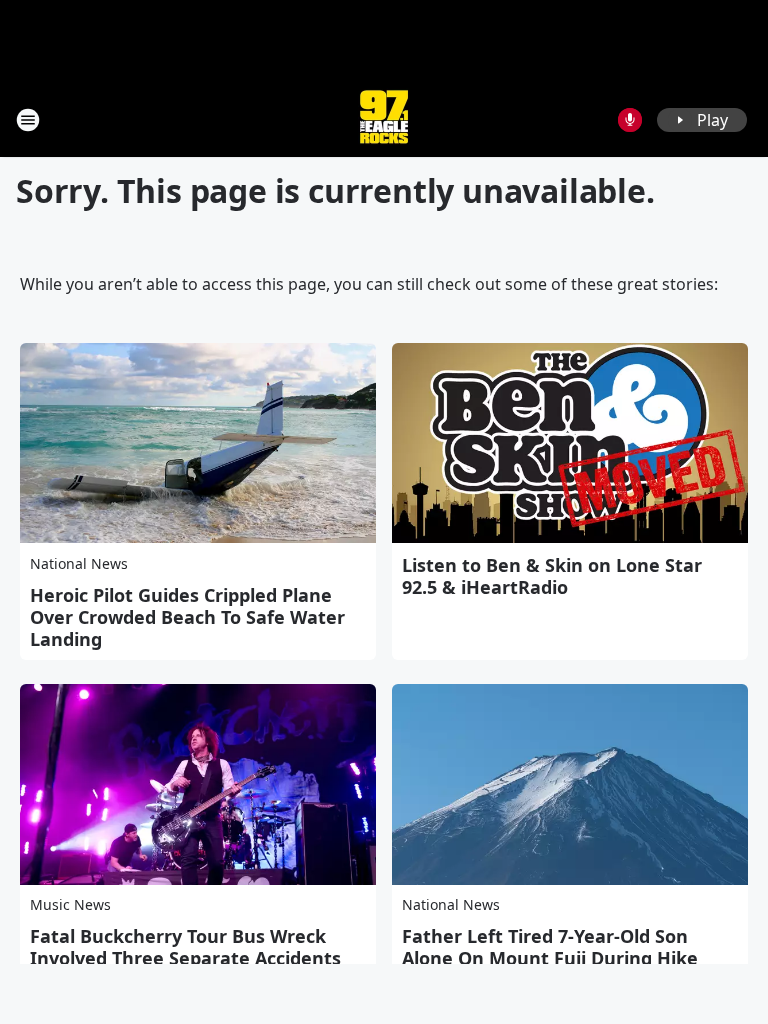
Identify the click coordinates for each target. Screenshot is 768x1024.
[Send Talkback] (630, 120)
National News (79, 563)
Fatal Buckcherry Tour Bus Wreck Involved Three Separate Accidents (185, 947)
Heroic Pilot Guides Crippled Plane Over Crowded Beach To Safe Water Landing (187, 617)
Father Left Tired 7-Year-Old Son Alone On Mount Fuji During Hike (550, 947)
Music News (70, 904)
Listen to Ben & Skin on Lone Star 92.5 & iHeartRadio (552, 576)
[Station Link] (384, 119)
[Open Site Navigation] (28, 120)
